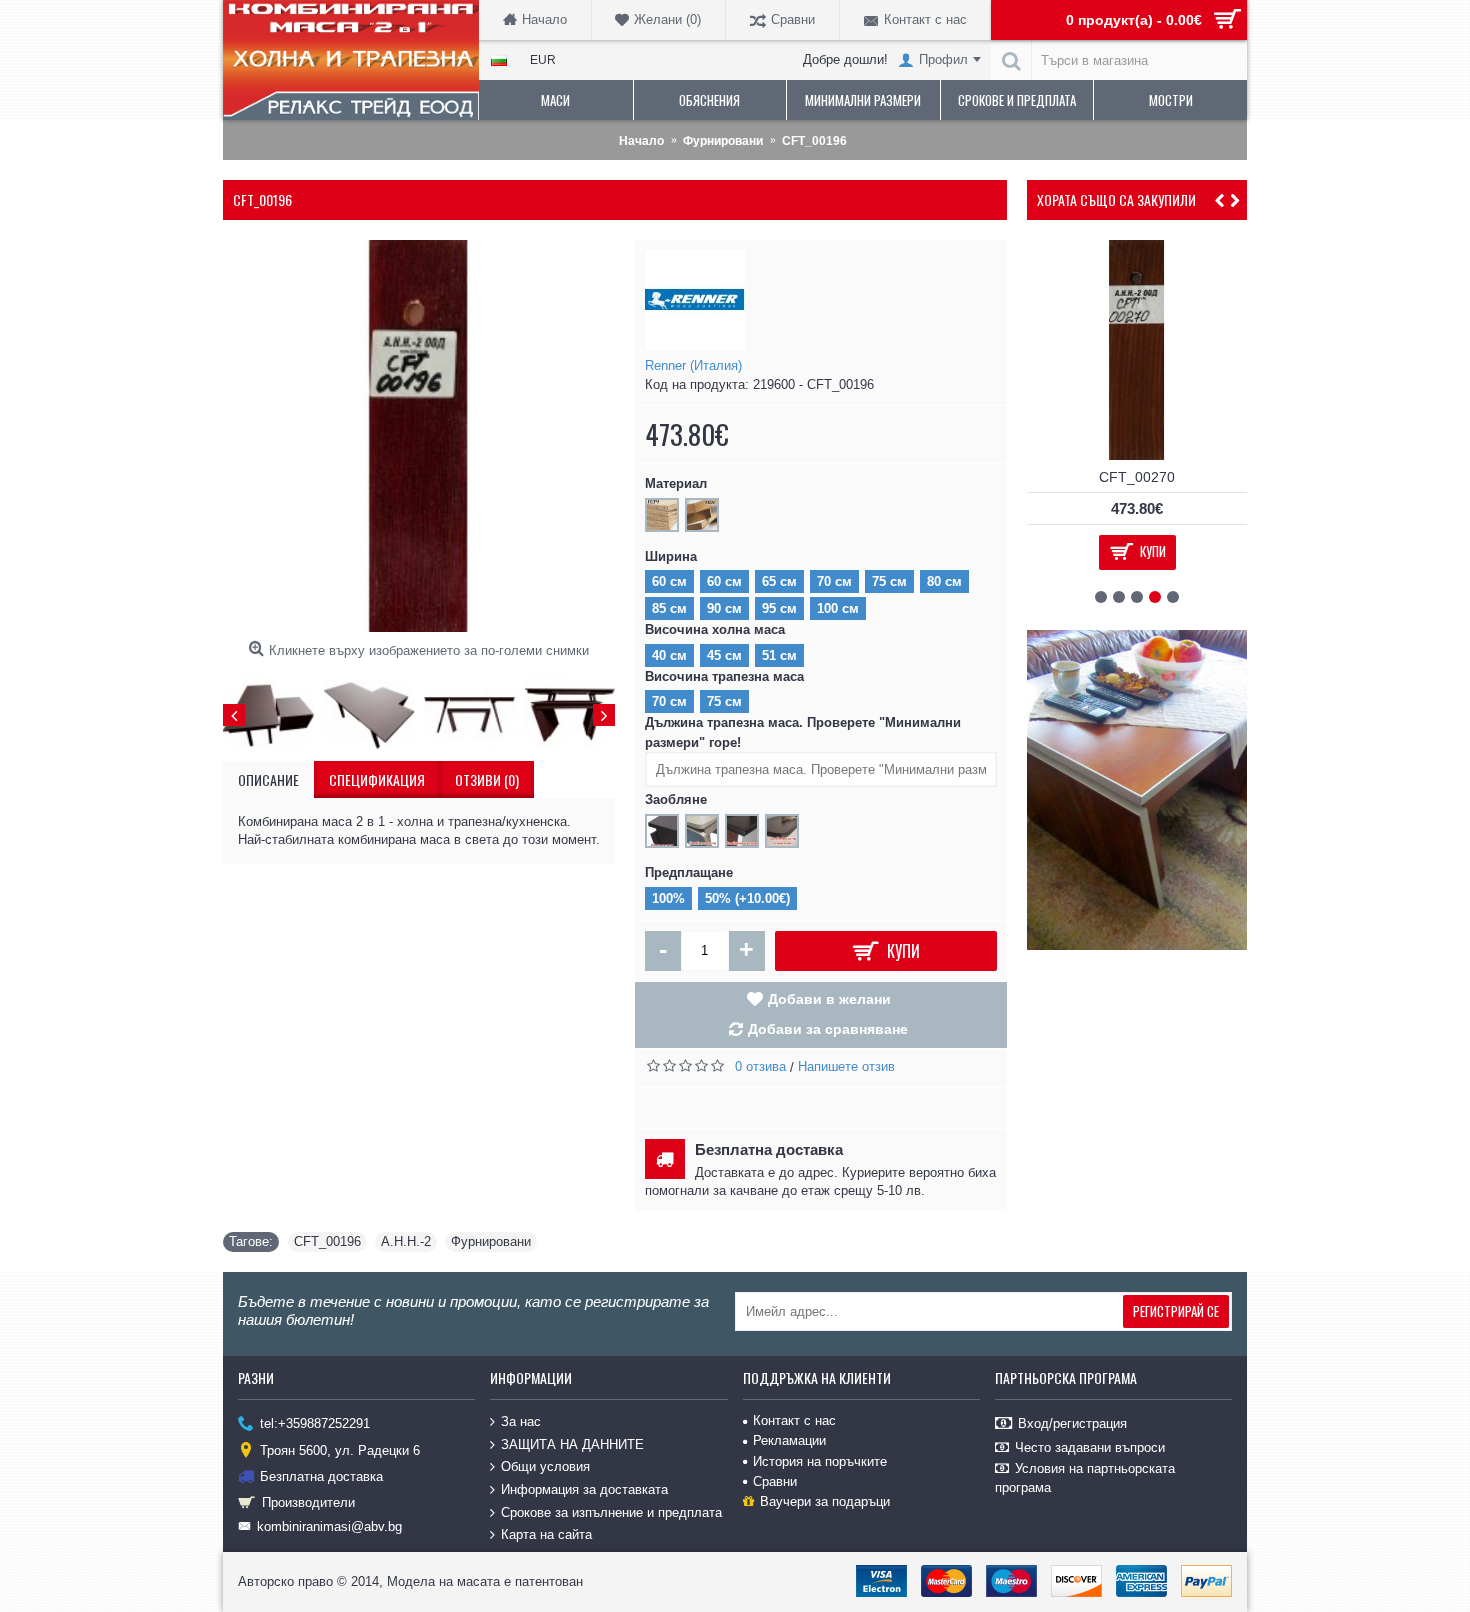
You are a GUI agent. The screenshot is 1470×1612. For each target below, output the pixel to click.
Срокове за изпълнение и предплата (611, 1511)
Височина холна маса (715, 629)
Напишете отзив (846, 1066)
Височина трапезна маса (724, 676)
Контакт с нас (794, 1420)
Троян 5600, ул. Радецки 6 (340, 1449)
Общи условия (545, 1466)
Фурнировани (491, 1241)
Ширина (671, 556)
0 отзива (760, 1066)
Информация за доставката (584, 1489)
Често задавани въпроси (1090, 1447)
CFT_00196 (327, 1241)
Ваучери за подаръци (825, 1501)
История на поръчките (820, 1461)
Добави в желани (829, 999)
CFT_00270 (1137, 477)
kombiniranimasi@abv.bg (329, 1526)
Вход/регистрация (1072, 1423)
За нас (521, 1421)
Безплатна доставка (321, 1476)
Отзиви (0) (487, 779)
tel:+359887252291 (315, 1423)
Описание (268, 779)
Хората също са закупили (1116, 199)
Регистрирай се (1176, 1311)
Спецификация (377, 779)
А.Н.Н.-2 (406, 1241)
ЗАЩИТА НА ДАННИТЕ (572, 1444)
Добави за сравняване (828, 1029)
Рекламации (789, 1440)
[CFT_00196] (419, 436)
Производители (308, 1502)
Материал (676, 483)
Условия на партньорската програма (1085, 1478)
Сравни (775, 1481)
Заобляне (676, 799)
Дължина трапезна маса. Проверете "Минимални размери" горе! (803, 732)
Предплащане (689, 872)
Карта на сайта (546, 1534)
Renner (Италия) (693, 365)
